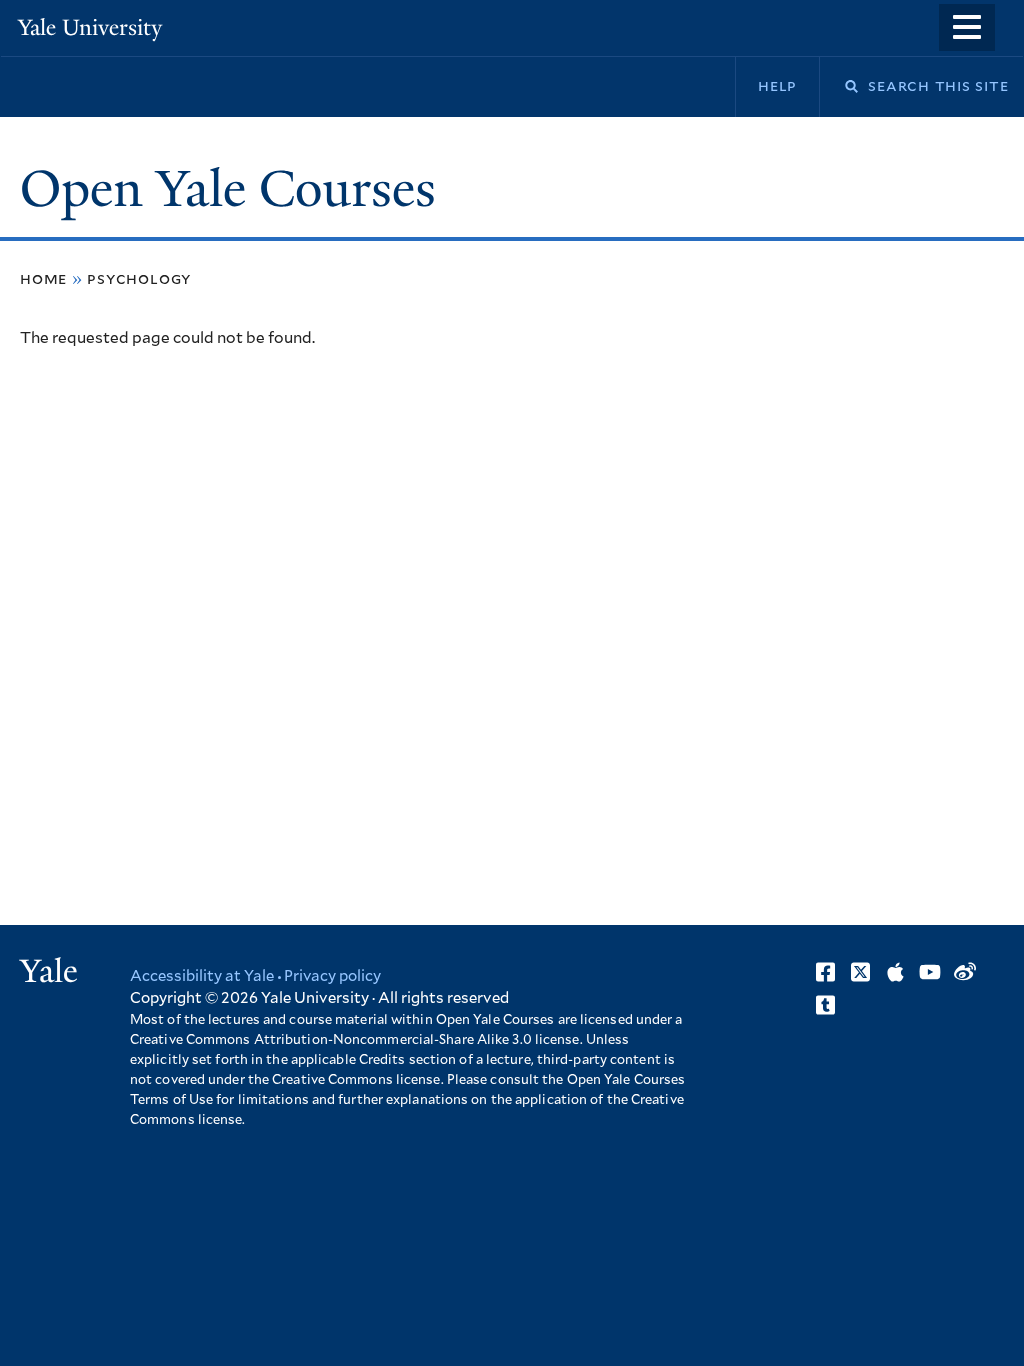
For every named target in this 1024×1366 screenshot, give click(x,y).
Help (777, 86)
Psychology (139, 279)
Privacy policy (332, 976)
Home (43, 279)
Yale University (90, 27)
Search (839, 86)
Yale (49, 971)
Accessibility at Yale (202, 976)
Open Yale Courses (228, 189)
